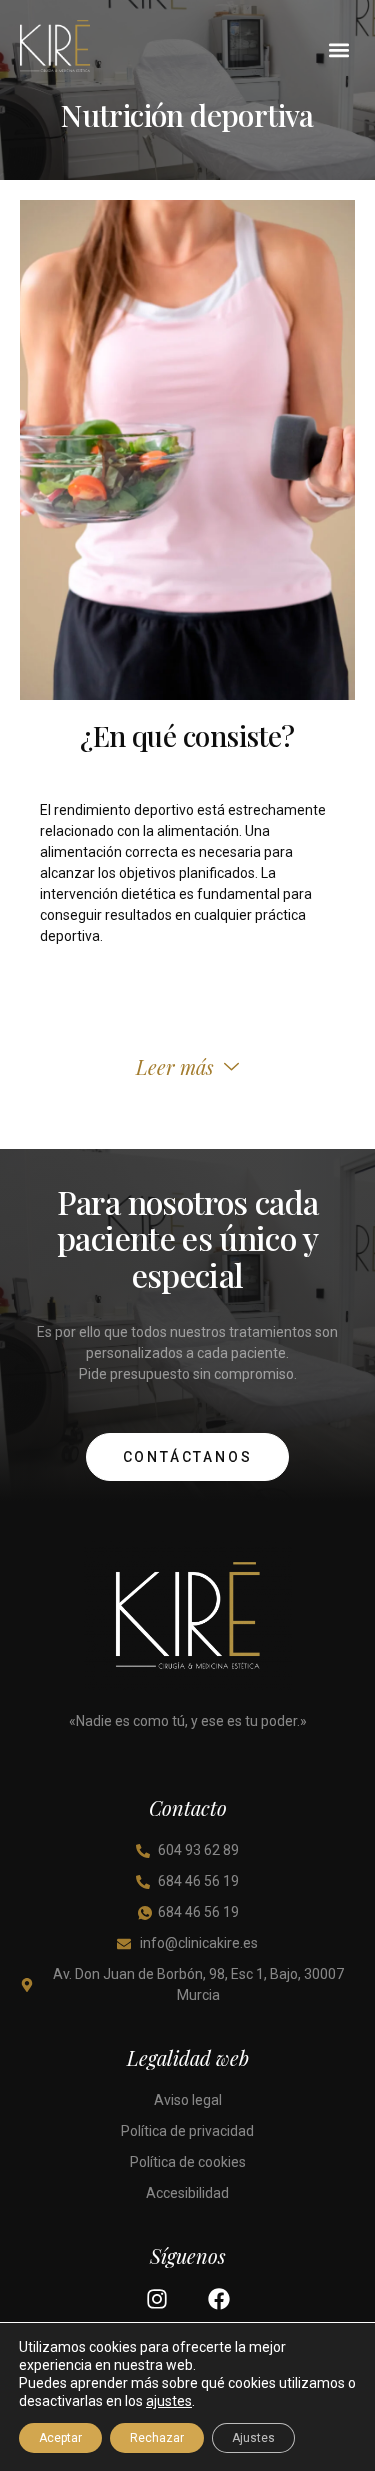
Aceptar (60, 2438)
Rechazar (157, 2438)
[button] (338, 49)
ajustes (169, 2401)
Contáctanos (188, 1457)
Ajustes (253, 2438)
